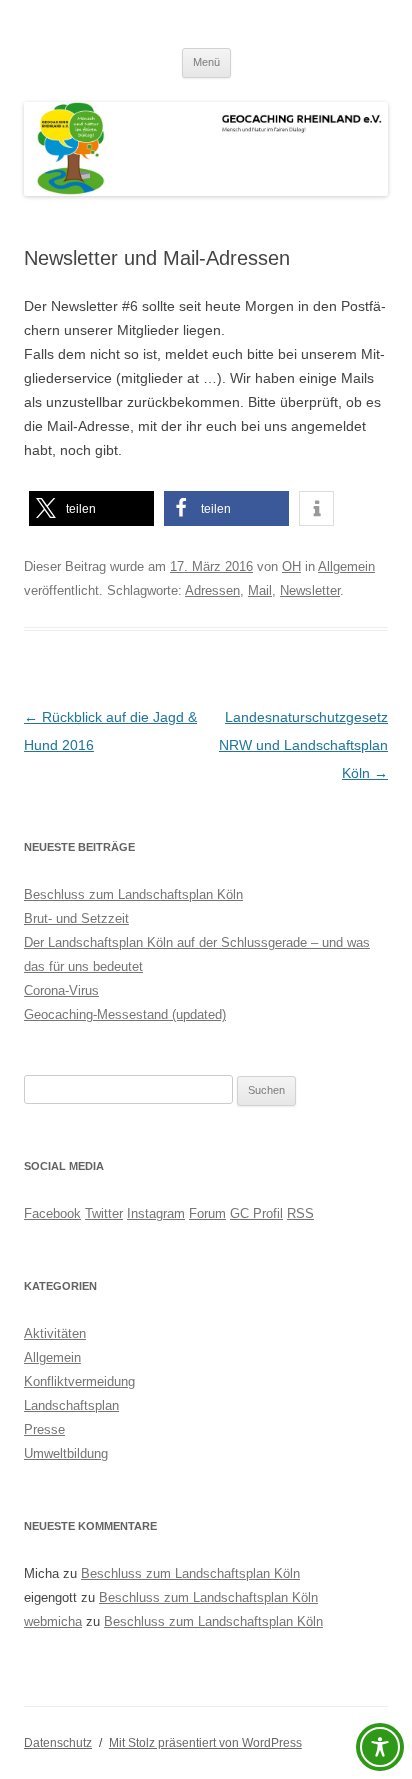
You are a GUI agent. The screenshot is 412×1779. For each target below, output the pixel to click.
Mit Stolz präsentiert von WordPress (205, 1743)
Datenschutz (58, 1743)
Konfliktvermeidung (79, 1381)
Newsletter (310, 590)
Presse (44, 1429)
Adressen (212, 590)
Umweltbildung (66, 1453)
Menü (206, 62)
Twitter (104, 1213)
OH (291, 566)
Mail (260, 590)
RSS (300, 1213)
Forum (207, 1213)
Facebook (52, 1213)
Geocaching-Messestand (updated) (125, 1014)
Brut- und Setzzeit (76, 918)
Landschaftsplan (71, 1405)
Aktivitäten (55, 1333)
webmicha (53, 1621)
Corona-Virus (61, 990)
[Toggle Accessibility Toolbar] (380, 1747)
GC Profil (256, 1213)
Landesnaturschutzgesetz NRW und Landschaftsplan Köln (303, 745)
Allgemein (346, 566)
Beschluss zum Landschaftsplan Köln (133, 894)
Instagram (156, 1213)
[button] (91, 508)
